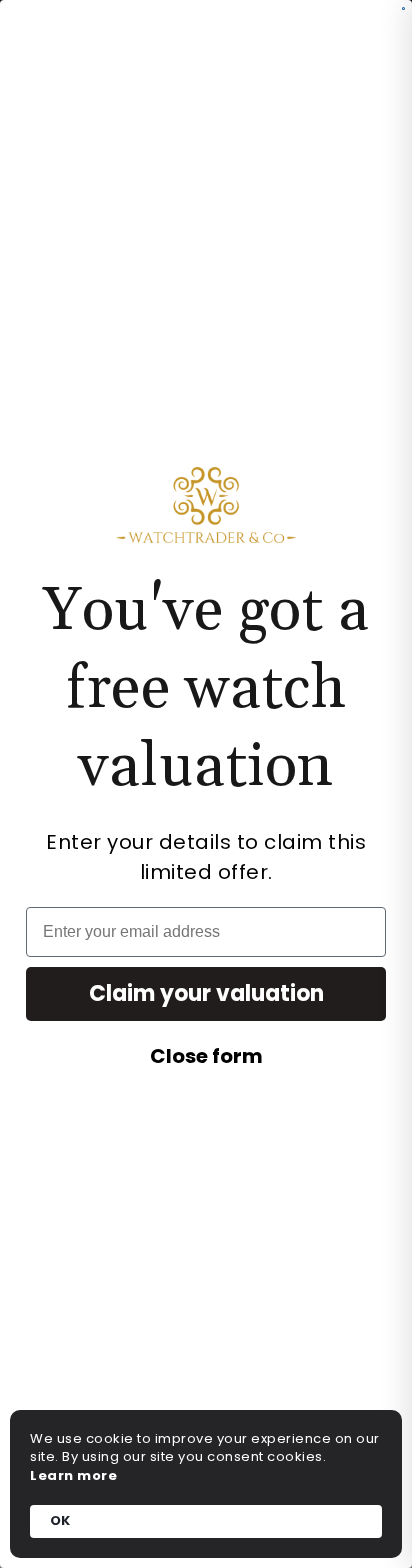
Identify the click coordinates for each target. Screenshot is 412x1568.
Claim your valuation (206, 993)
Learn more (73, 1476)
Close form (206, 1056)
